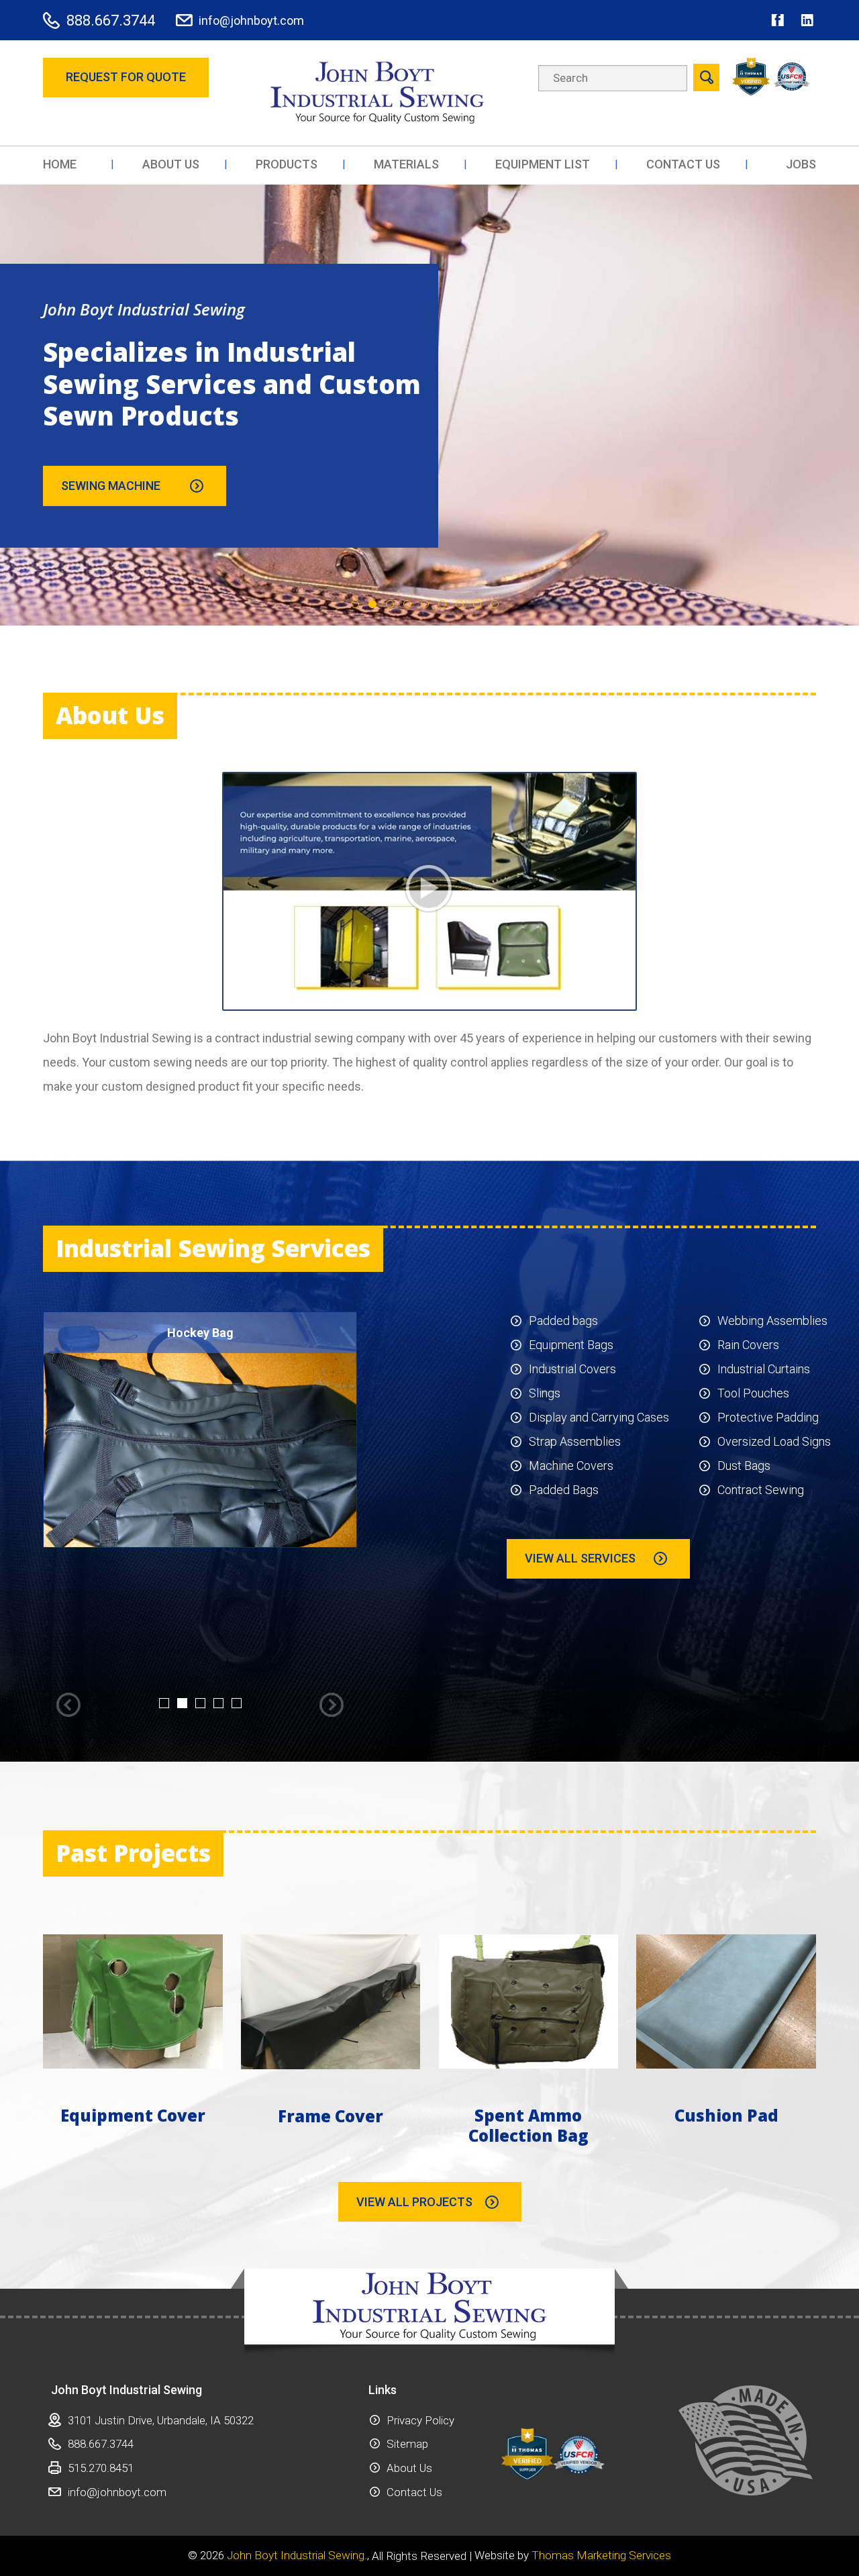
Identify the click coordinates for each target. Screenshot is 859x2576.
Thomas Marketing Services (601, 2556)
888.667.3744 (111, 20)
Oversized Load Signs (774, 1441)
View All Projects (414, 2202)
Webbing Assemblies (772, 1321)
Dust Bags (744, 1466)
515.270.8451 (101, 2468)
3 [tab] (390, 604)
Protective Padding (768, 1417)
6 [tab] (442, 604)
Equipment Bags (571, 1345)
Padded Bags (564, 1490)
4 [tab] (407, 604)
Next (332, 1705)
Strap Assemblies (575, 1441)
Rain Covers (748, 1345)
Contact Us (414, 2492)
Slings (545, 1393)
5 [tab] (425, 604)
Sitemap (407, 2444)
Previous (68, 1705)
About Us (409, 2468)
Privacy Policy (420, 2420)
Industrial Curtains (764, 1369)
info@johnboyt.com (251, 20)
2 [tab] (372, 604)
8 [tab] (477, 604)
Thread (84, 486)
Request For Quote (126, 77)
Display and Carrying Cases (599, 1417)
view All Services (580, 1558)
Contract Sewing (761, 1490)
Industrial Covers (572, 1369)
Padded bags (563, 1321)
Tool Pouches (753, 1393)
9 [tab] (495, 604)
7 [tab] (460, 604)
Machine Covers (571, 1466)
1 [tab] (355, 604)
